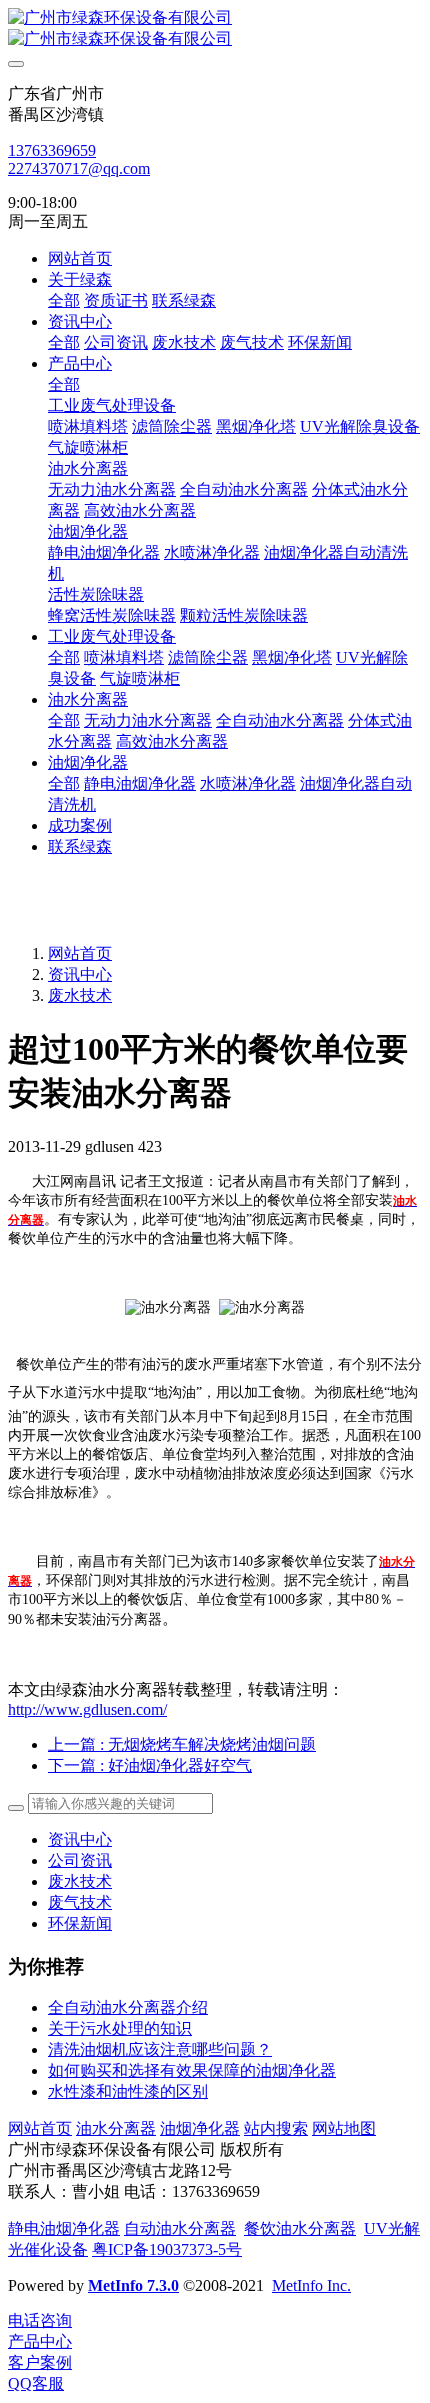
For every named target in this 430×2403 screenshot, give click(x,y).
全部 (64, 300)
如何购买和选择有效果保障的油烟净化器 (192, 2070)
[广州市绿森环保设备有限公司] (215, 29)
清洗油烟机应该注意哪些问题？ (160, 2049)
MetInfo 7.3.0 (133, 2285)
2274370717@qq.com (79, 168)
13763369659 (52, 150)
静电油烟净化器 (64, 2228)
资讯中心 (80, 974)
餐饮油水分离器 (300, 2228)
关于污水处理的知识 (120, 2028)
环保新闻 (80, 1923)
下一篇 (150, 1765)
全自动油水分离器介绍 (128, 2007)
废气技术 (80, 1902)
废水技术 (80, 995)
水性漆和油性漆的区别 (128, 2091)
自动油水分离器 (180, 2228)
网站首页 (80, 258)
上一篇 (182, 1744)
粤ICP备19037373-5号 (167, 2249)
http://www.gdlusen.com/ (87, 1709)
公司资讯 (80, 1860)
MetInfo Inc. (311, 2285)
